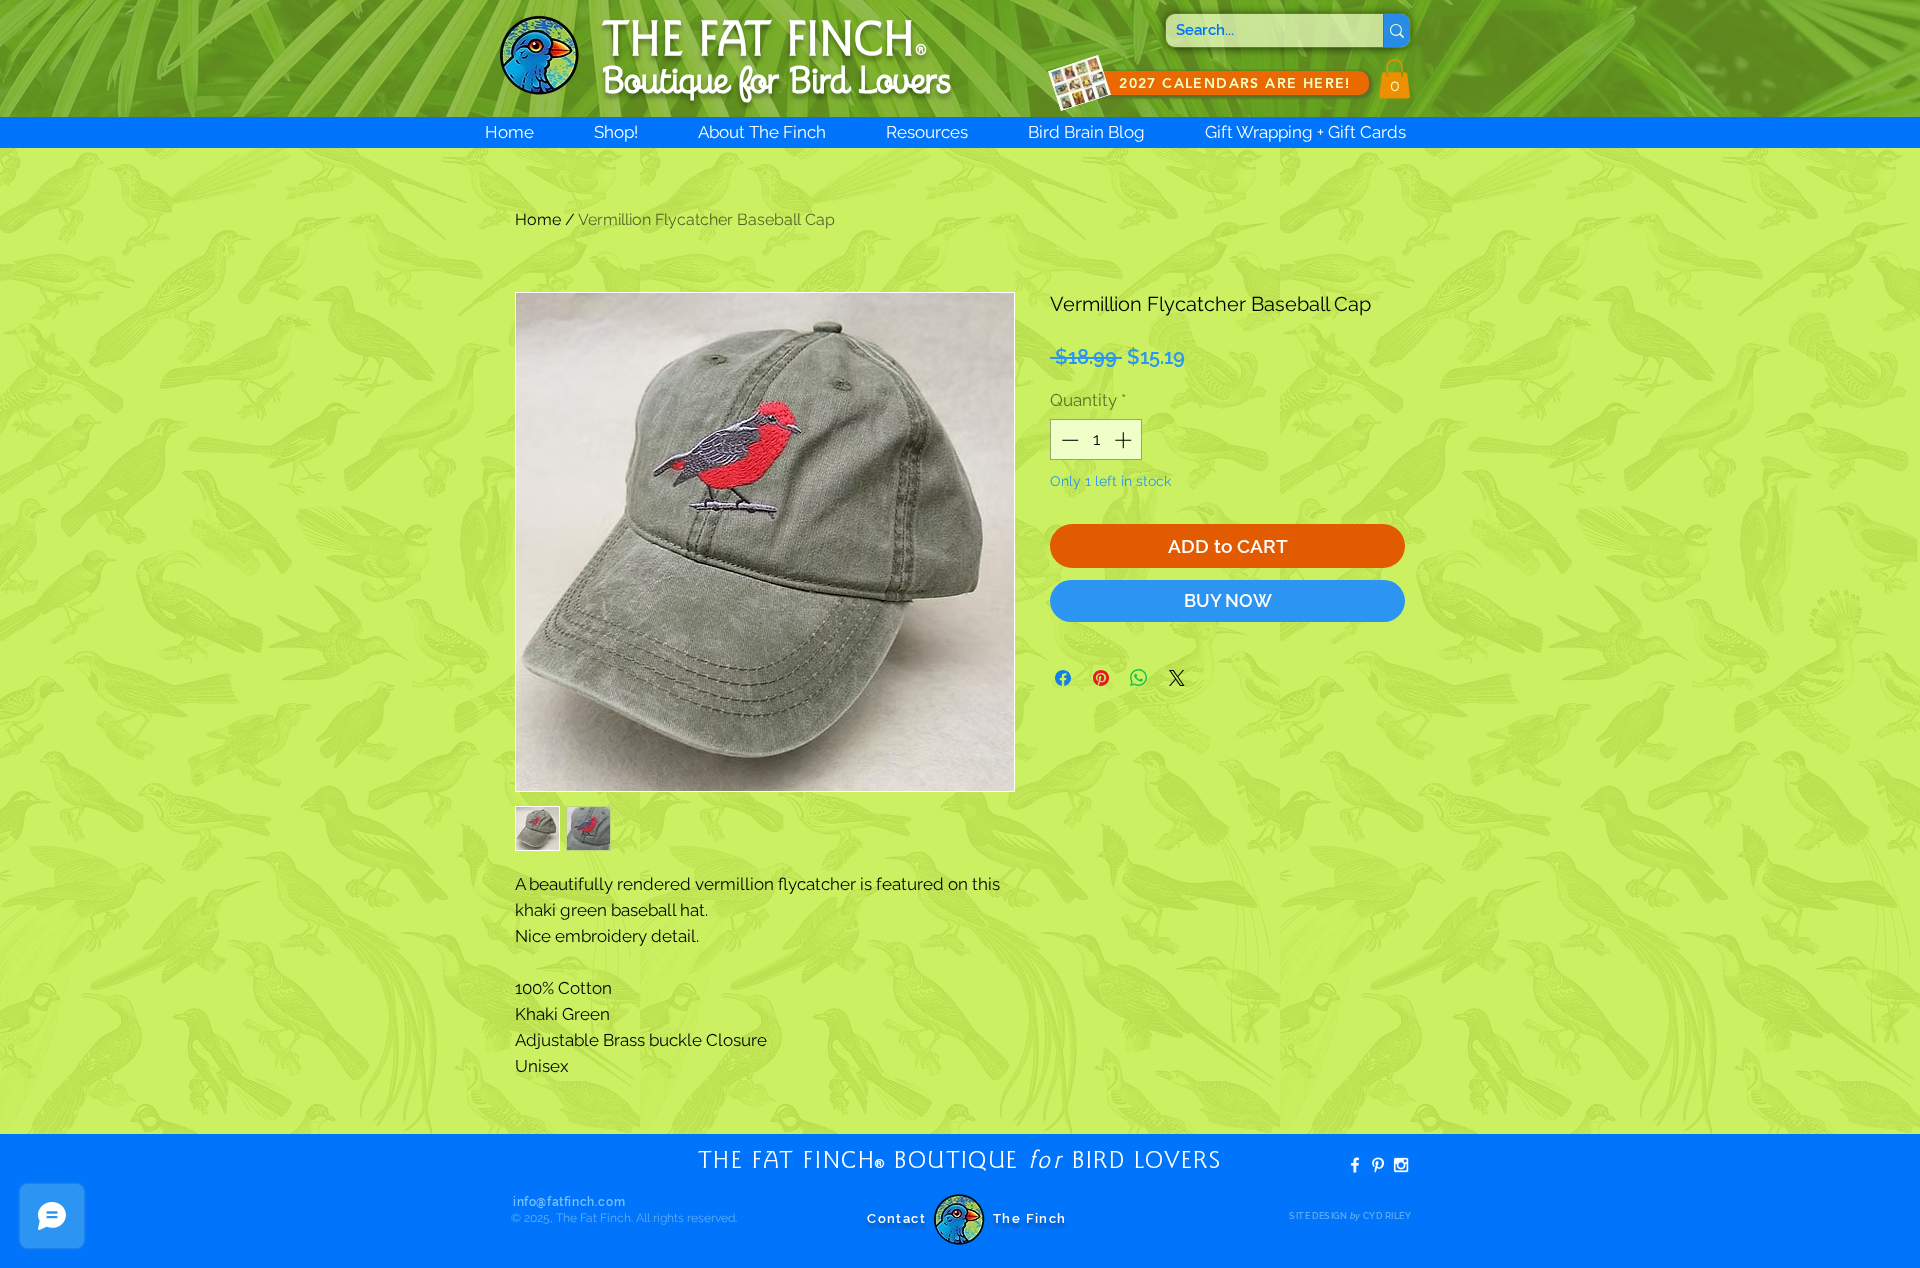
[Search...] (1396, 30)
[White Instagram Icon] (1401, 1165)
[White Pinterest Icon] (1378, 1165)
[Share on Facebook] (1063, 678)
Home (538, 219)
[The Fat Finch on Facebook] (1355, 1165)
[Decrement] (1068, 440)
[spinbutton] (1096, 440)
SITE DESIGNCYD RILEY (1350, 1216)
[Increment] (1125, 440)
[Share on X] (1177, 678)
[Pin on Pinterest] (1101, 678)
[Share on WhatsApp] (1139, 678)
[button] (1394, 78)
